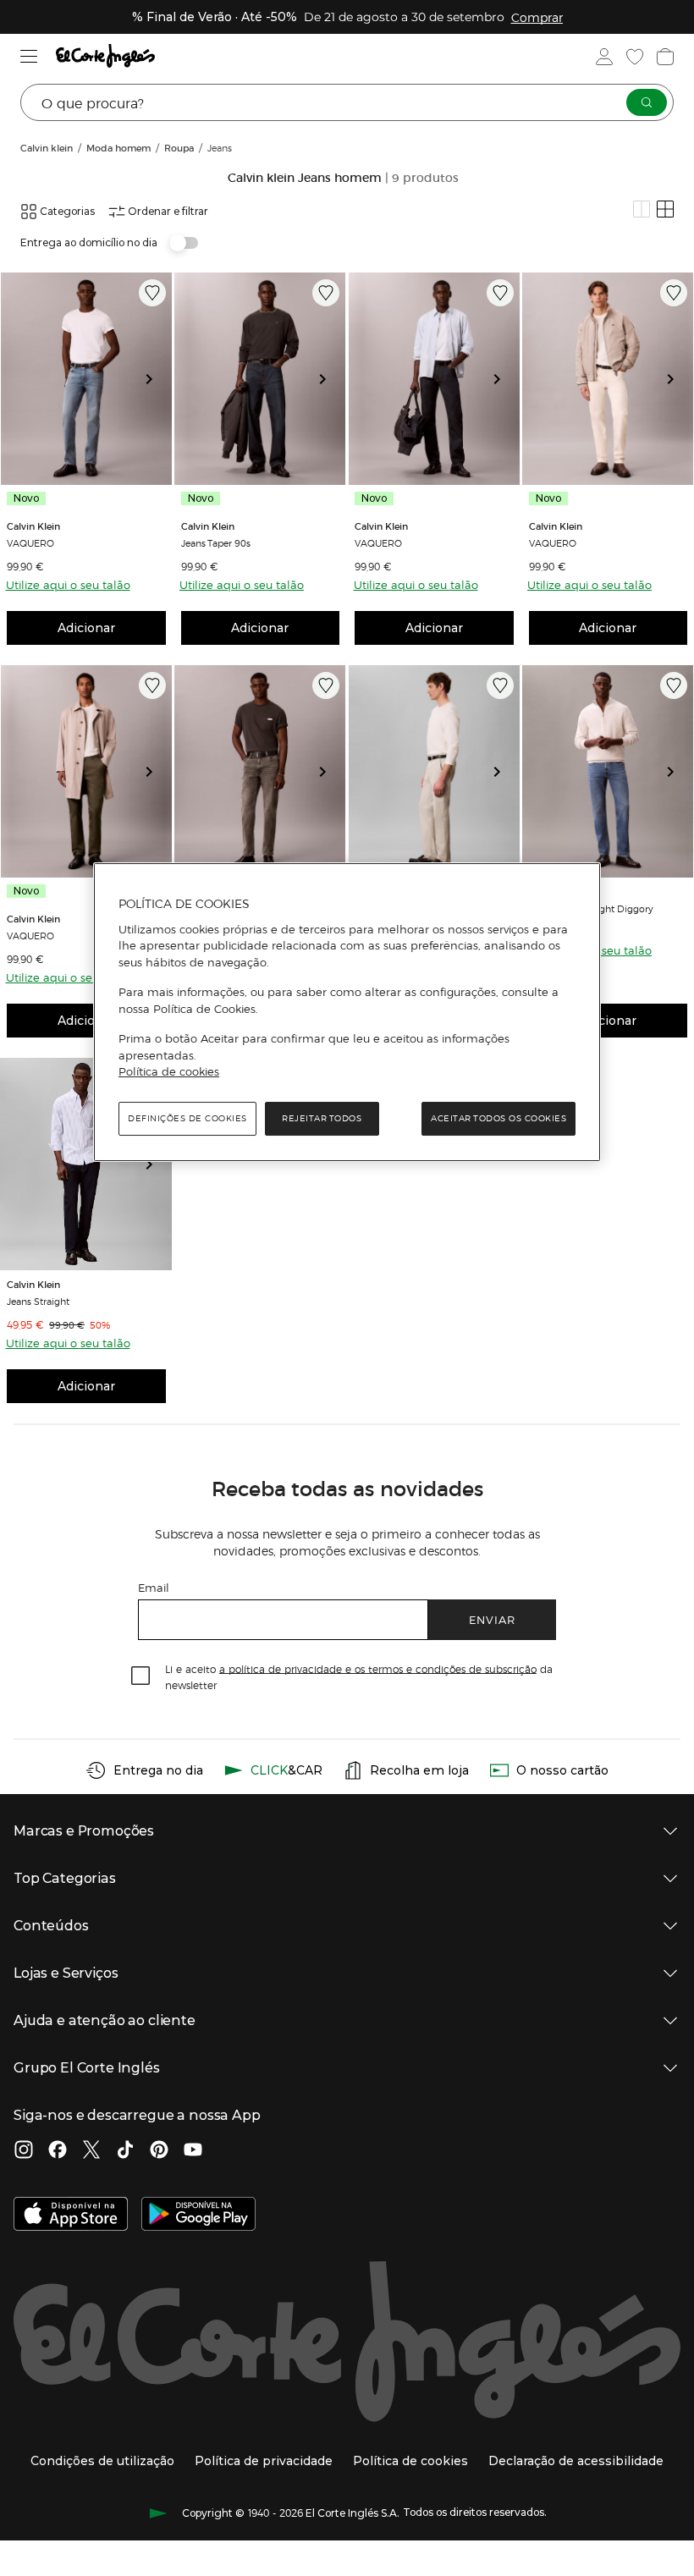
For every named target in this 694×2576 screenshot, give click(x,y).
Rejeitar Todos (322, 1118)
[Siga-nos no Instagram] (24, 2151)
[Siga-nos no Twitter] (91, 2151)
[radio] (642, 209)
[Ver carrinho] (665, 57)
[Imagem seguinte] (156, 379)
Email (154, 1587)
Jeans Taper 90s (216, 542)
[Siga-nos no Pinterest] (159, 2151)
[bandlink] (537, 17)
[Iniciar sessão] (604, 57)
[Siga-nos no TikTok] (125, 2151)
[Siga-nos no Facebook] (58, 2151)
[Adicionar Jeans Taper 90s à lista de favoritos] (326, 293)
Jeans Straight (38, 1301)
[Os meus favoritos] (635, 57)
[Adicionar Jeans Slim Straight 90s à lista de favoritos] (326, 685)
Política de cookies (169, 1072)
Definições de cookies (187, 1118)
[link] (86, 379)
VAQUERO (30, 542)
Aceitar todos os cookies (498, 1118)
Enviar (492, 1619)
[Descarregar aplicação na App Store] (71, 2215)
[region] (347, 1012)
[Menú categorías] (29, 56)
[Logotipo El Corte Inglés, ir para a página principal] (105, 56)
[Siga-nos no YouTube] (193, 2151)
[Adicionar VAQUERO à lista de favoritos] (152, 293)
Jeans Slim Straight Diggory (591, 908)
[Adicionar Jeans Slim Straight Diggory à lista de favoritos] (674, 685)
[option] (86, 379)
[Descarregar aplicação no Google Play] (198, 2215)
